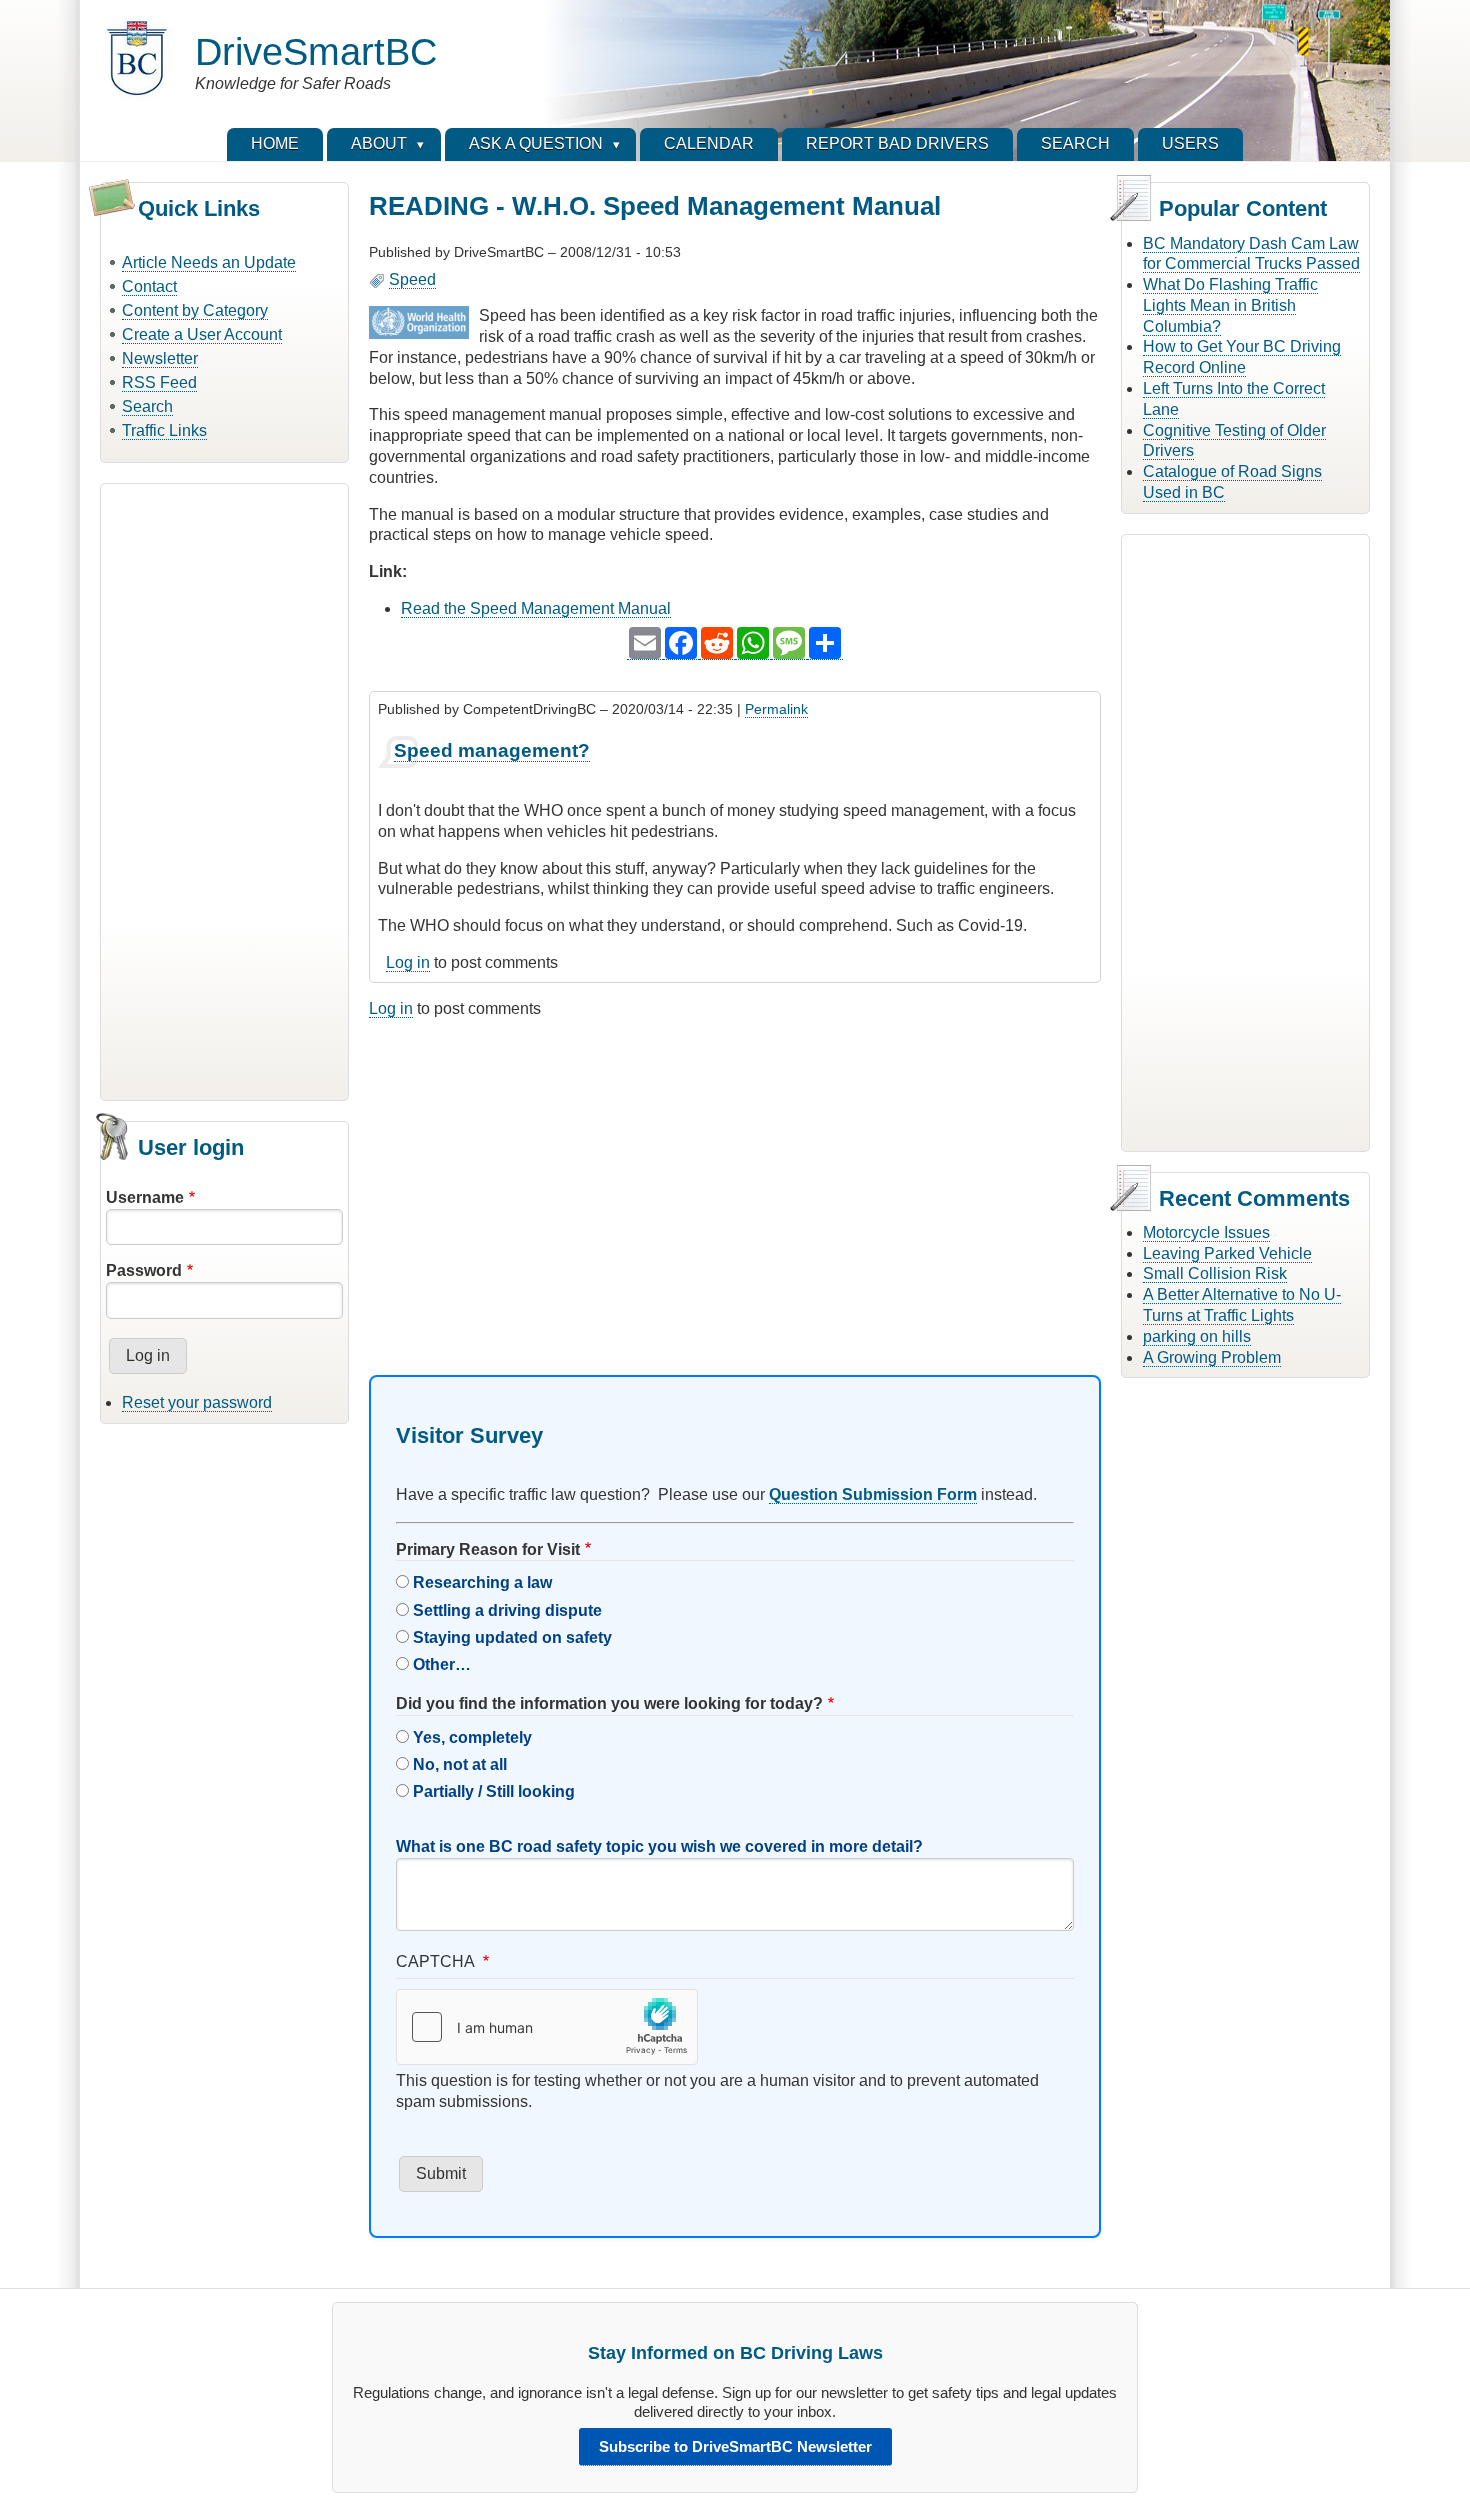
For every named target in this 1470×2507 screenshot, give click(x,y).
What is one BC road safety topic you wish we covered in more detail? (659, 1846)
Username (145, 1197)
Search (147, 406)
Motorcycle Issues (1206, 1232)
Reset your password (197, 1402)
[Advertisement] (224, 789)
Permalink (776, 709)
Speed (412, 279)
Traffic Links (164, 430)
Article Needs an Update (209, 262)
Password (144, 1270)
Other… (442, 1664)
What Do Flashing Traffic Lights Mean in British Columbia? (1230, 305)
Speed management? (492, 750)
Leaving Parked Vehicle (1227, 1253)
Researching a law (482, 1582)
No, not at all (460, 1764)
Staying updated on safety (512, 1637)
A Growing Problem (1212, 1357)
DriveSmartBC (316, 51)
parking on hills (1197, 1336)
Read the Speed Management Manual (536, 608)
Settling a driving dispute (507, 1610)
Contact (149, 286)
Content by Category (195, 310)
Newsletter (160, 358)
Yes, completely (472, 1737)
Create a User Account (202, 334)
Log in (408, 962)
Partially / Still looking (494, 1791)
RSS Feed (159, 382)
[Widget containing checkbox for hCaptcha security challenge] (547, 2027)
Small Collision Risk (1215, 1273)
